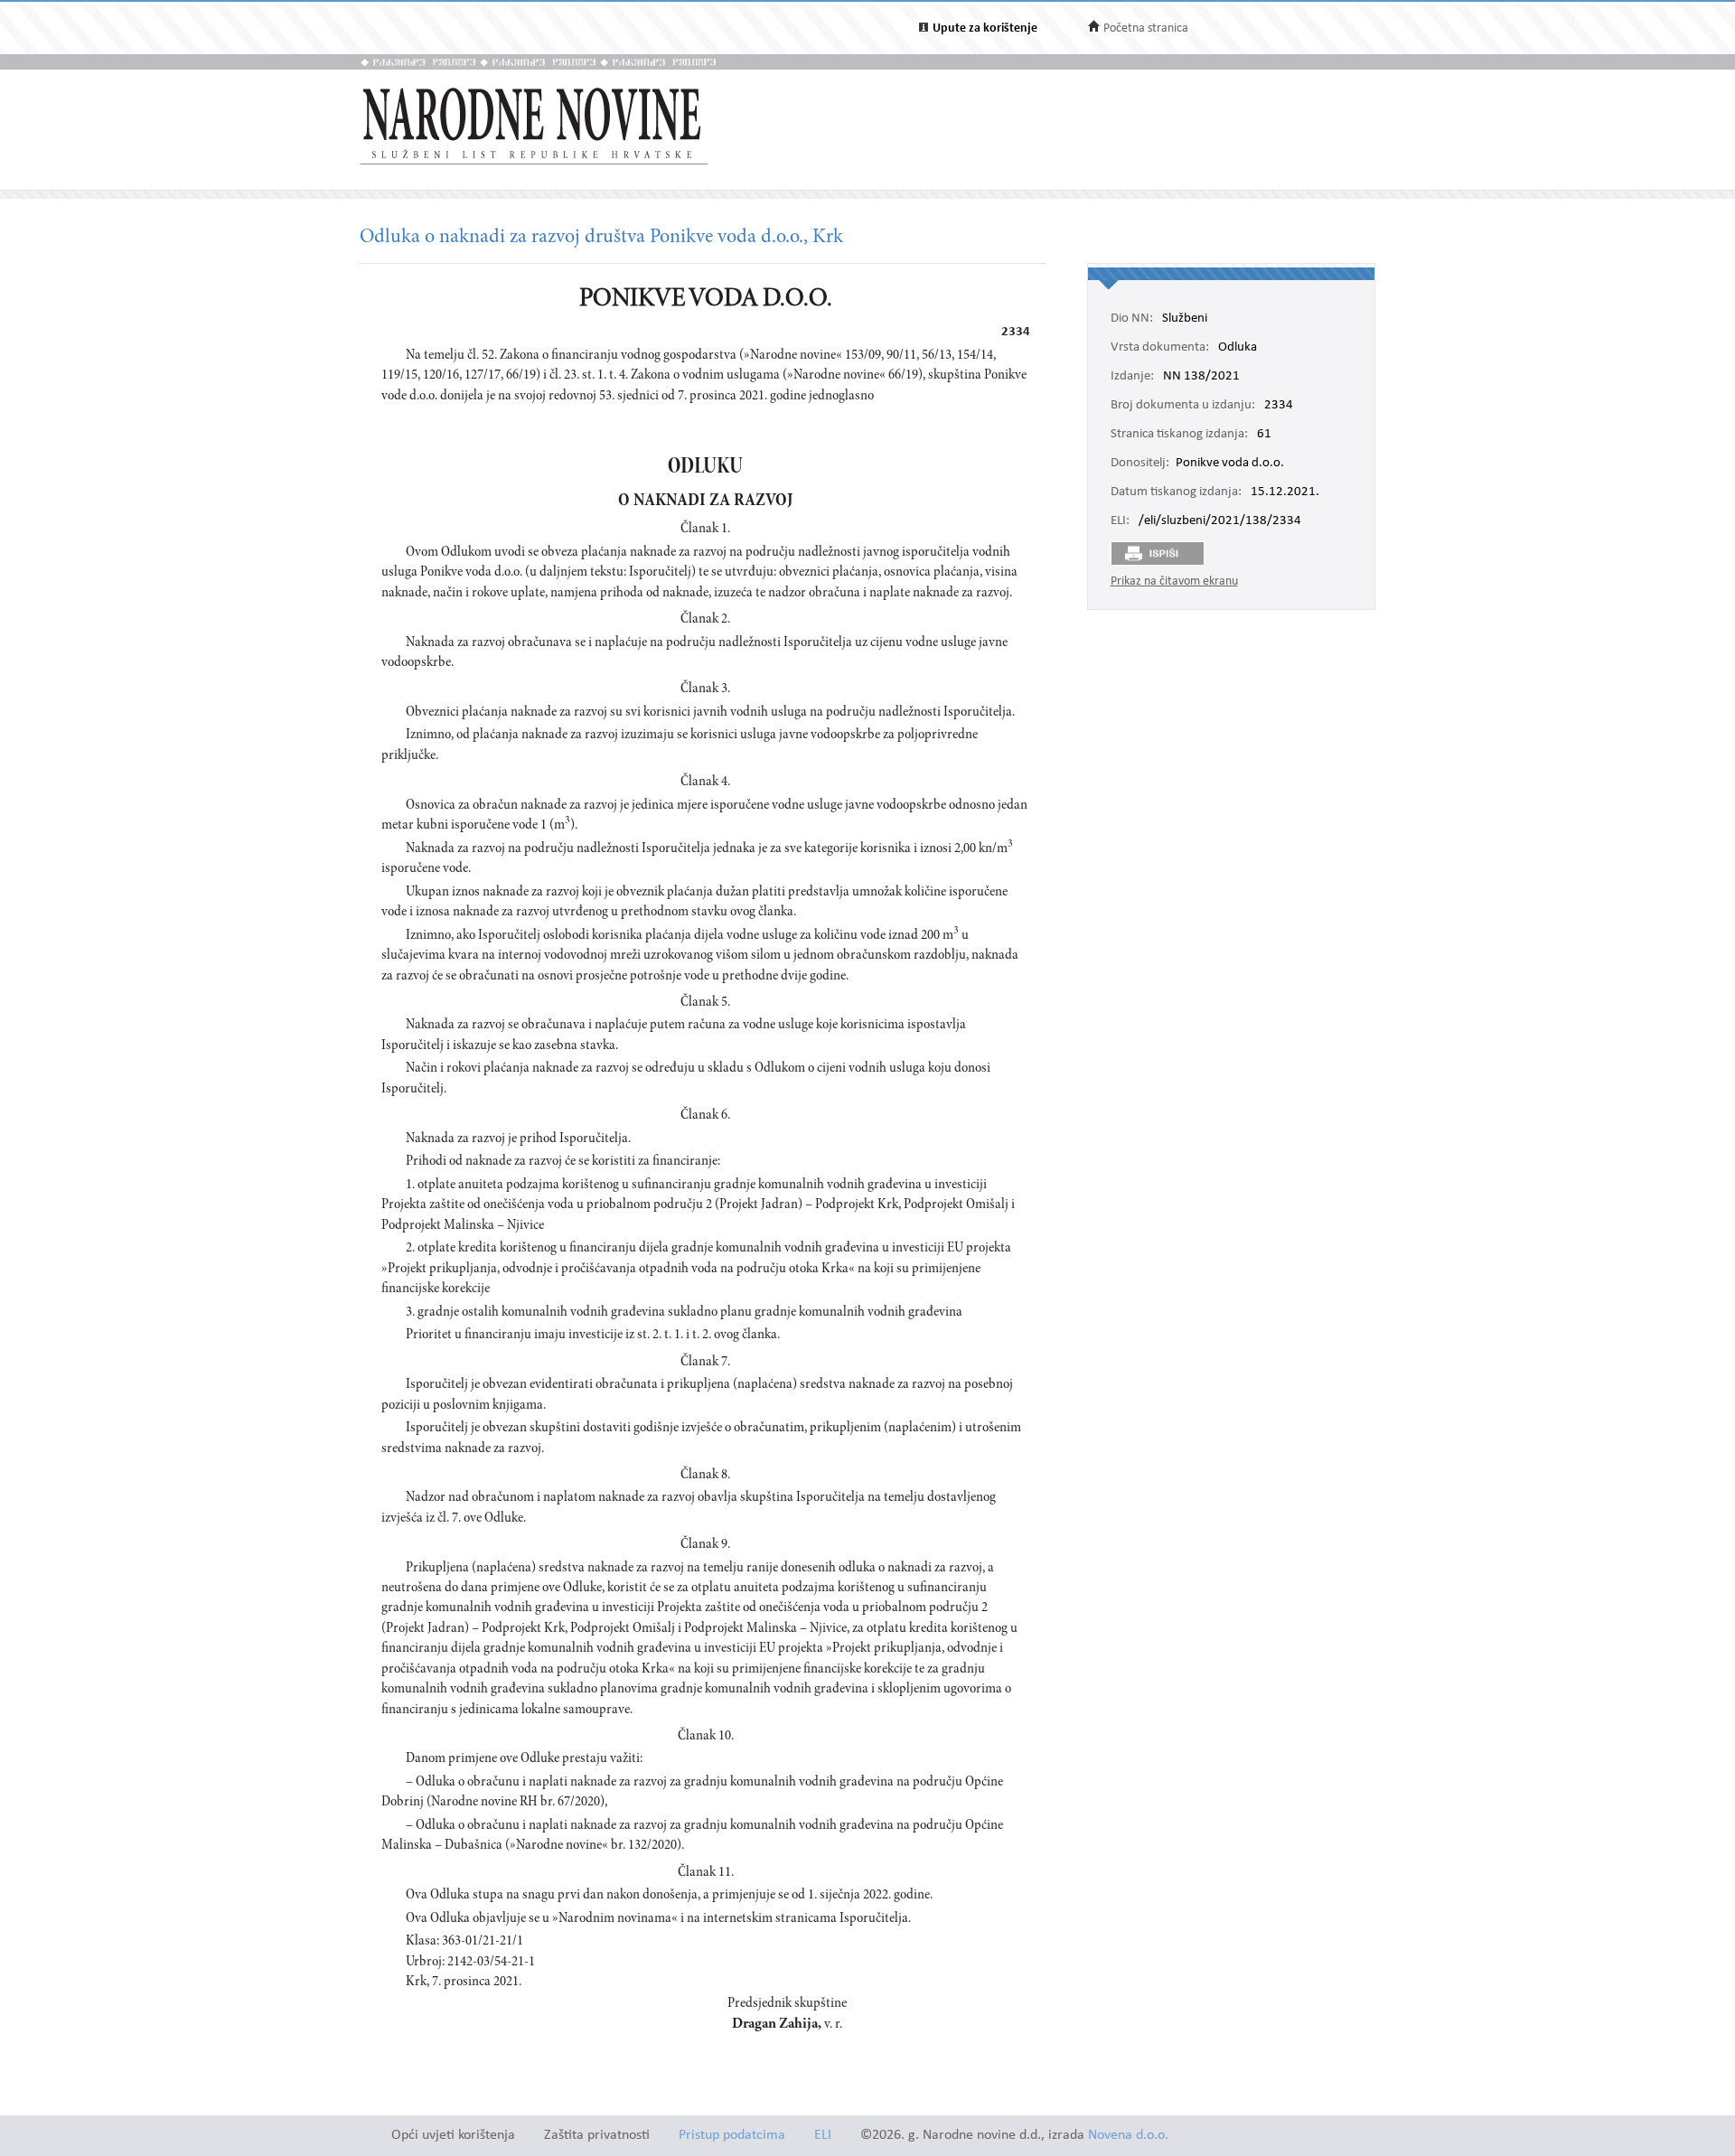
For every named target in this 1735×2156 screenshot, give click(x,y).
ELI (823, 2136)
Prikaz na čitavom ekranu (1174, 581)
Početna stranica (1146, 28)
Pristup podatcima (732, 2136)
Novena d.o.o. (1128, 2136)
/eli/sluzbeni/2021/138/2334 (1220, 521)
